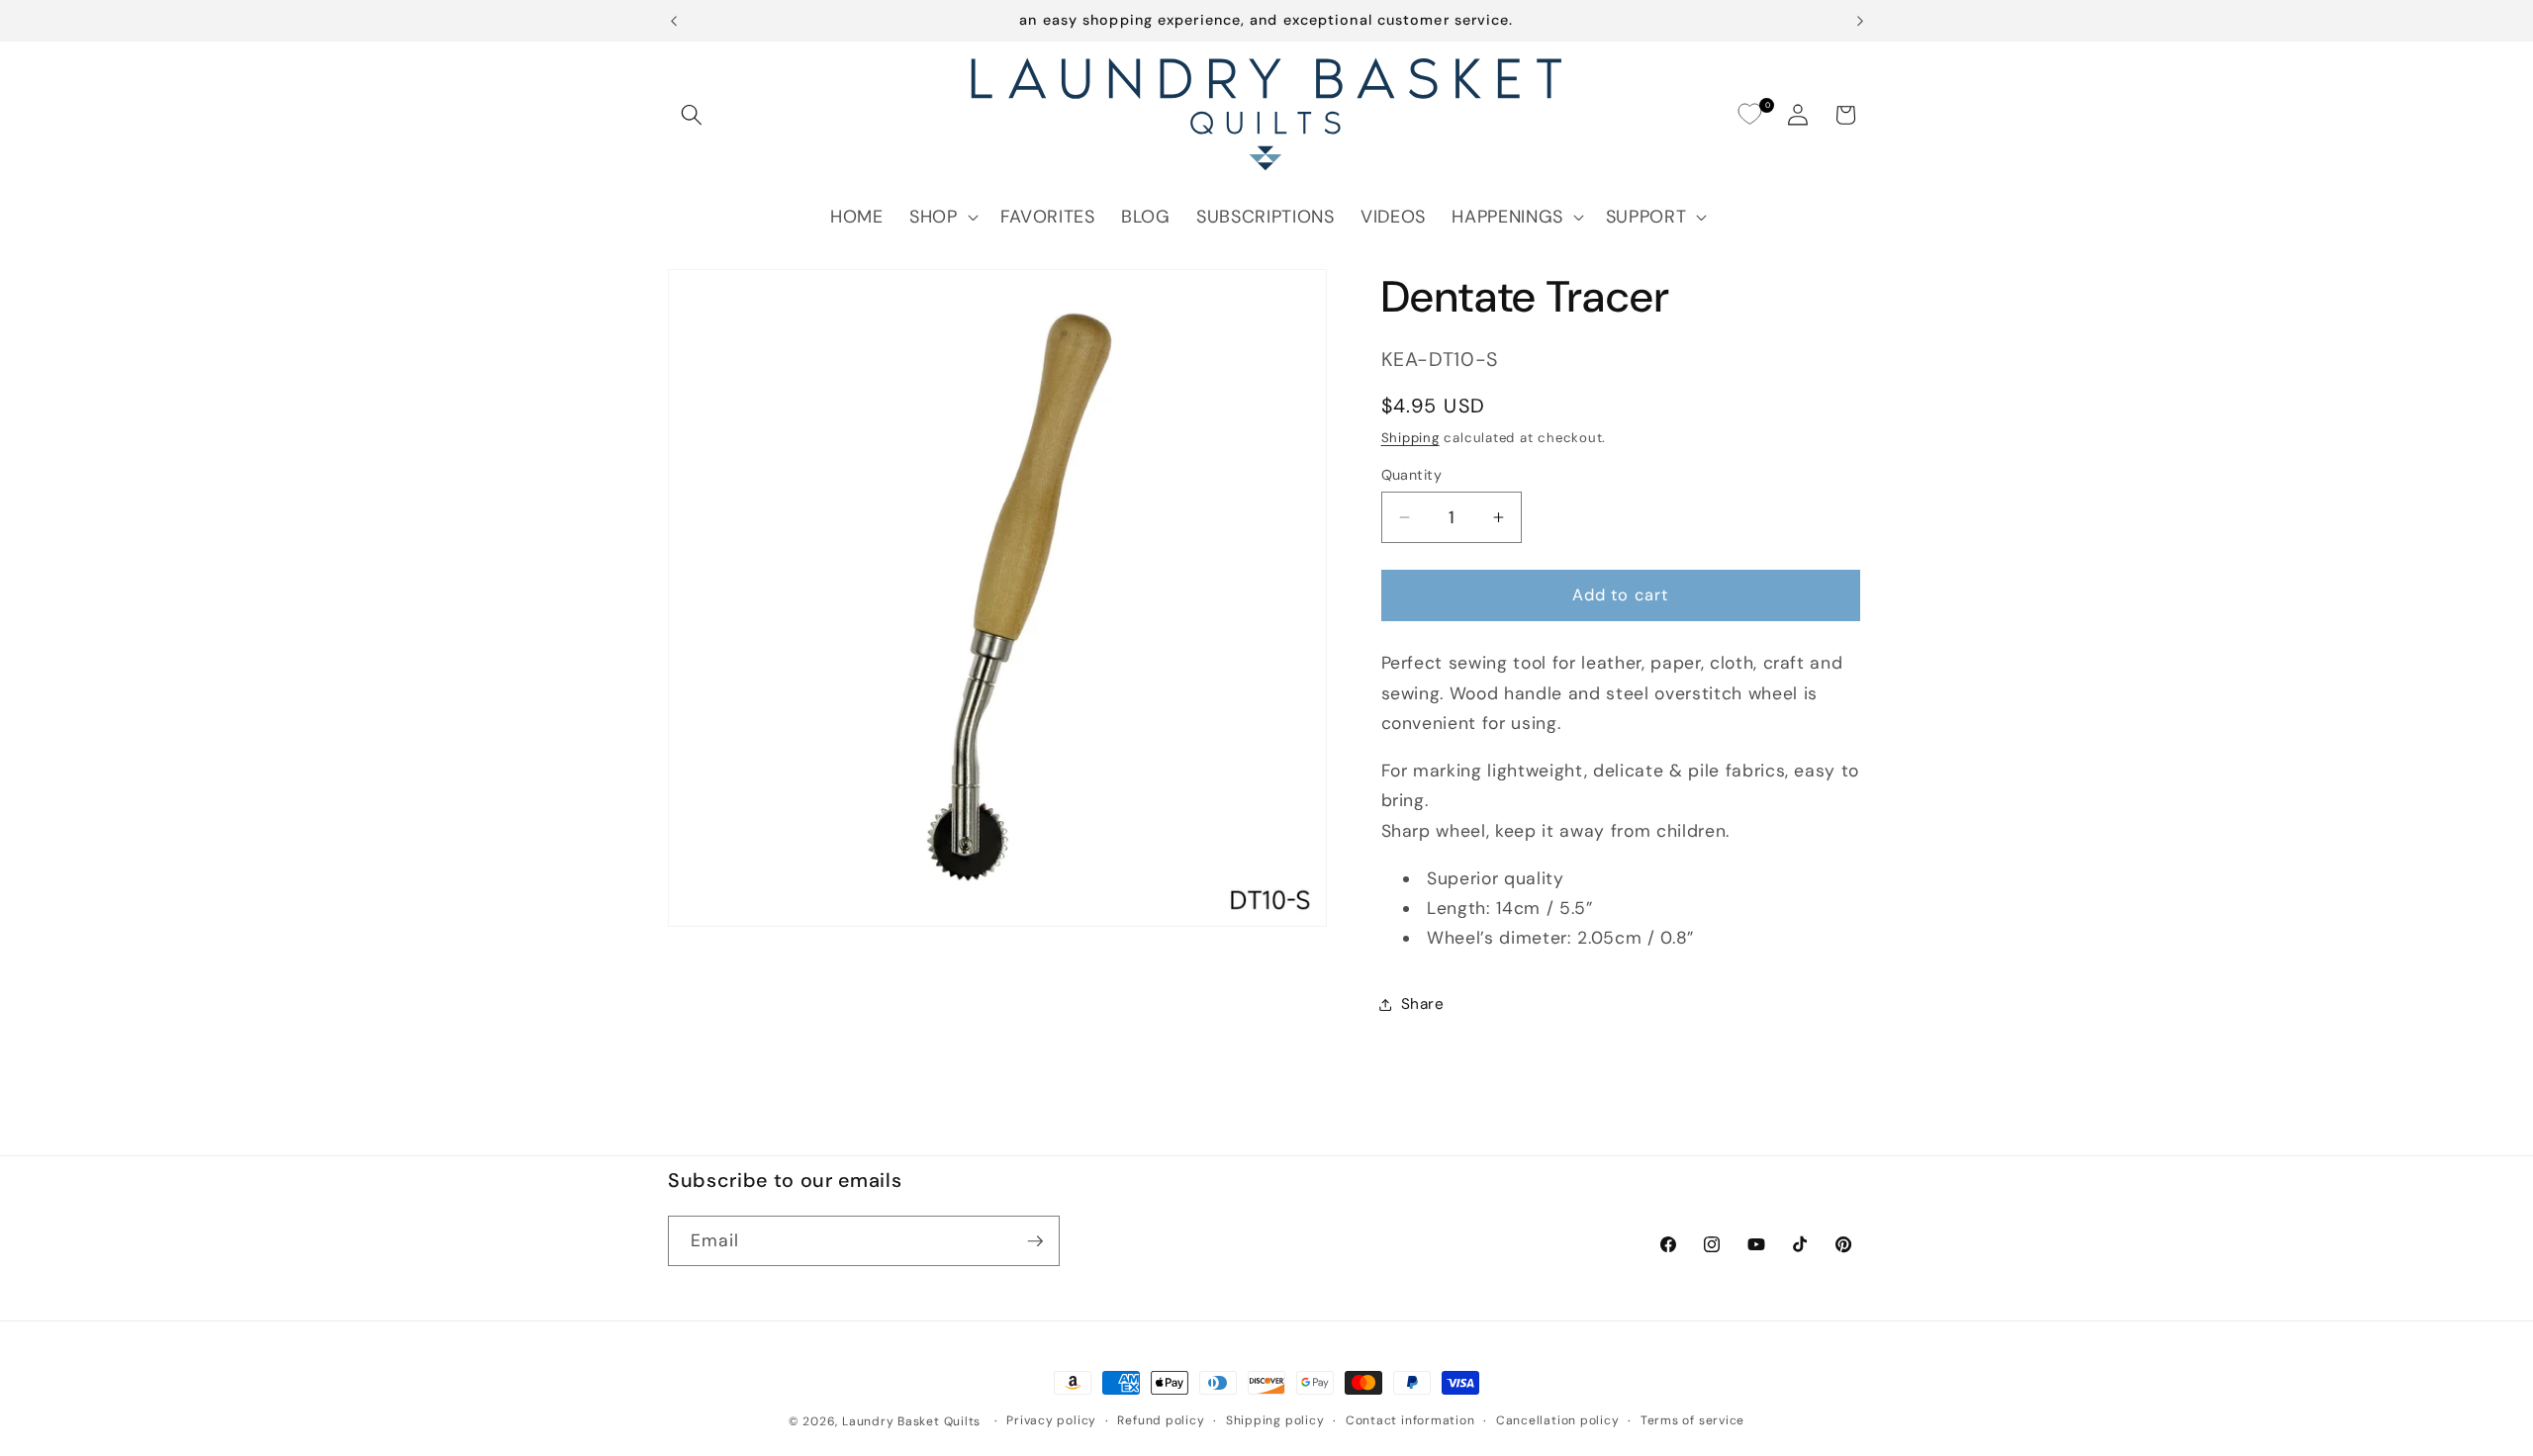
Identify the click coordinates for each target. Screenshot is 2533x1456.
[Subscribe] (1035, 1241)
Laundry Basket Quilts (911, 1421)
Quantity (1412, 475)
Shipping (1410, 438)
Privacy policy (1051, 1420)
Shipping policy (1275, 1420)
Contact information (1410, 1420)
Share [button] (1423, 1004)
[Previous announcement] (674, 21)
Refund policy (1161, 1420)
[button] (692, 115)
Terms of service (1692, 1420)
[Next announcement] (1860, 21)
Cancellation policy (1558, 1420)
